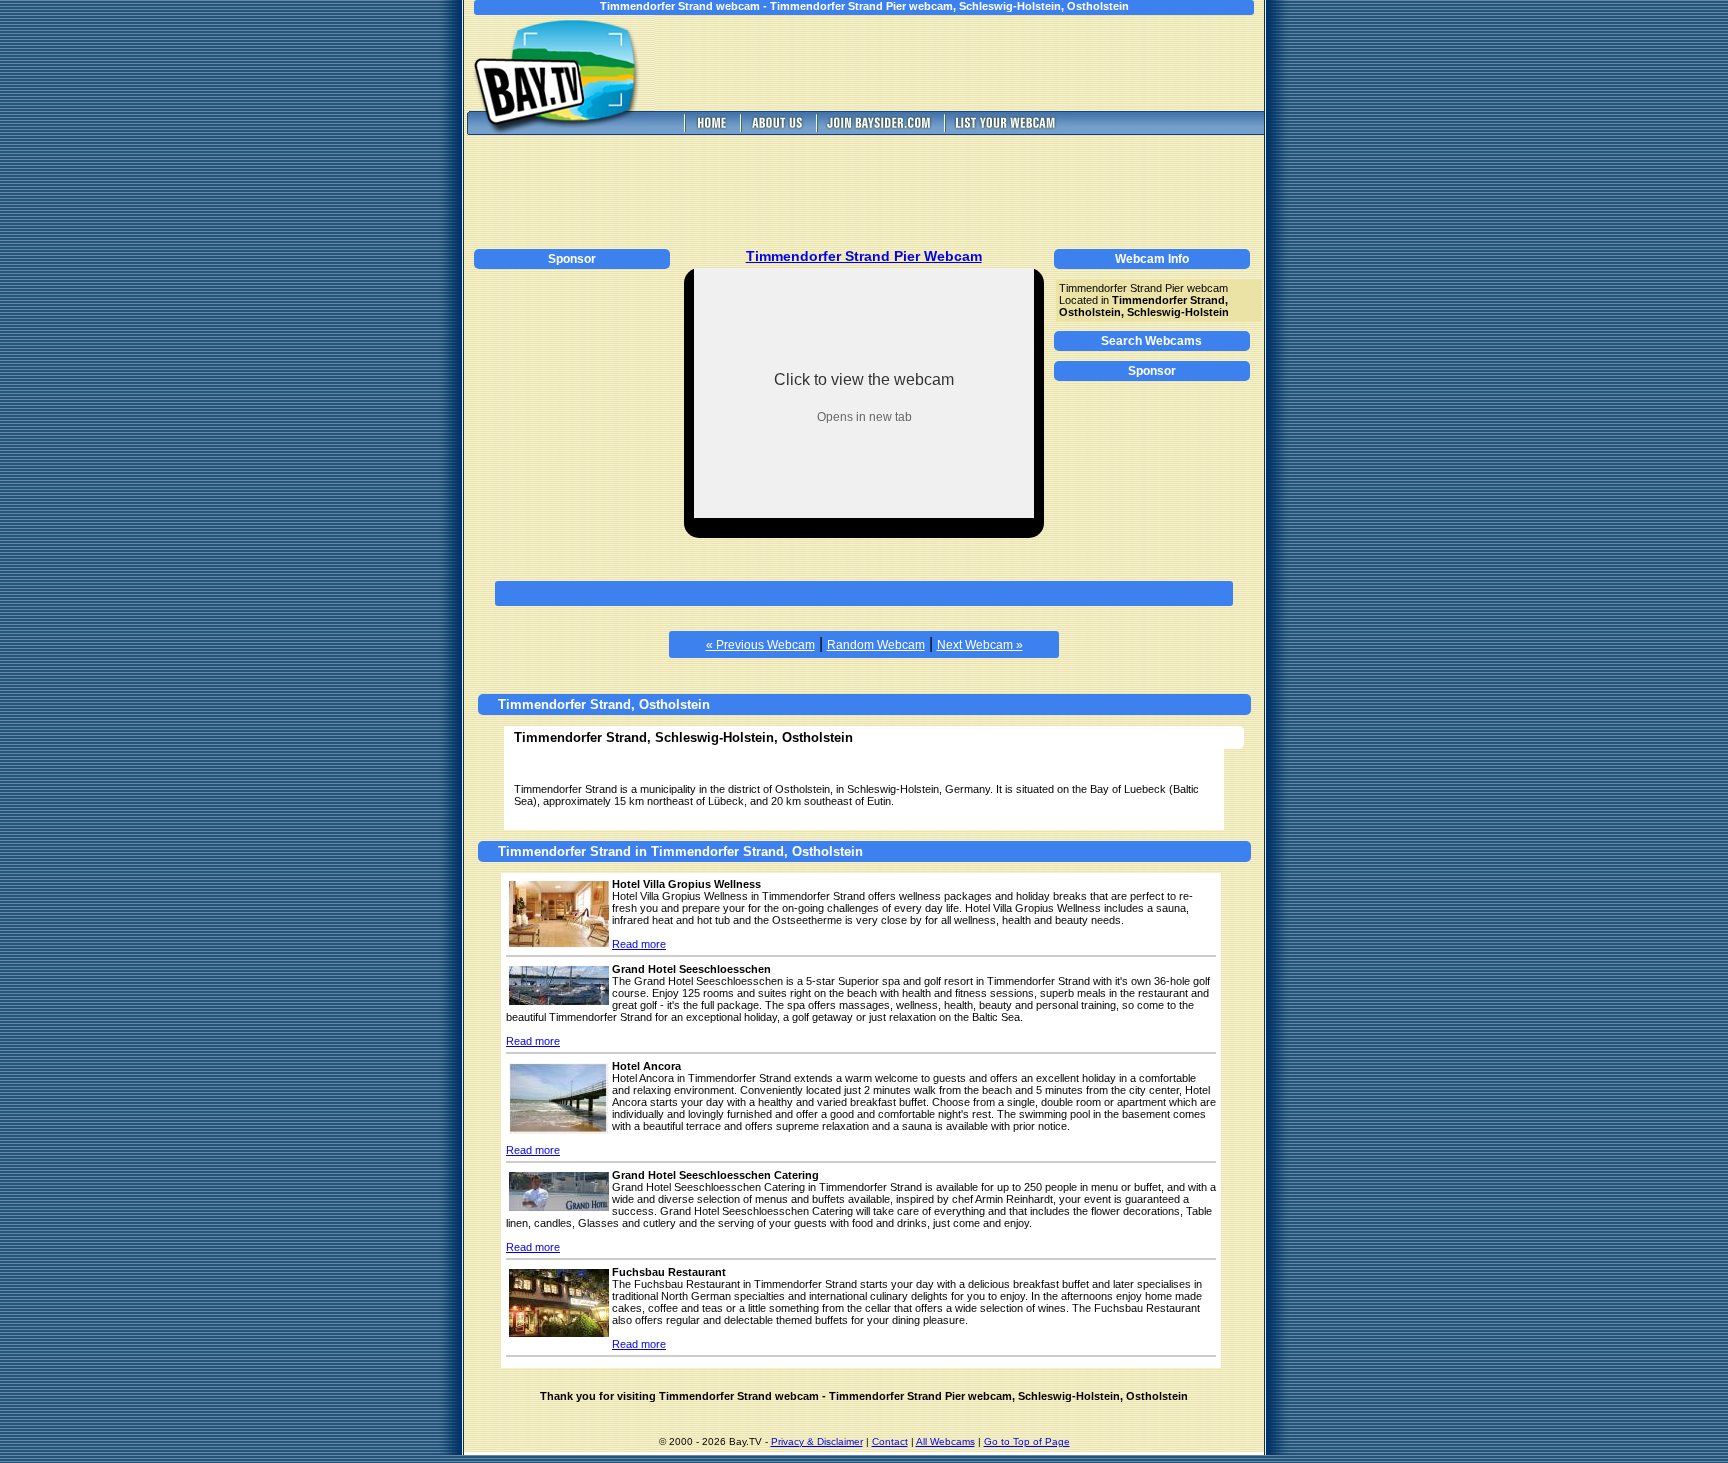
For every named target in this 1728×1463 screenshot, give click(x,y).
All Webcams (945, 1441)
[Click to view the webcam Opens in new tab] (864, 512)
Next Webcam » (980, 645)
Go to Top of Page (1027, 1441)
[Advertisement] (974, 63)
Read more (639, 944)
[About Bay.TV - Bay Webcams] (776, 129)
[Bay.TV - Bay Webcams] (710, 129)
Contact (890, 1441)
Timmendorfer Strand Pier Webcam (864, 256)
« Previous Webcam (760, 645)
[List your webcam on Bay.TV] (1005, 129)
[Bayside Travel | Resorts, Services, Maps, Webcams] (878, 129)
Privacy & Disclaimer (817, 1441)
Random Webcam (876, 645)
